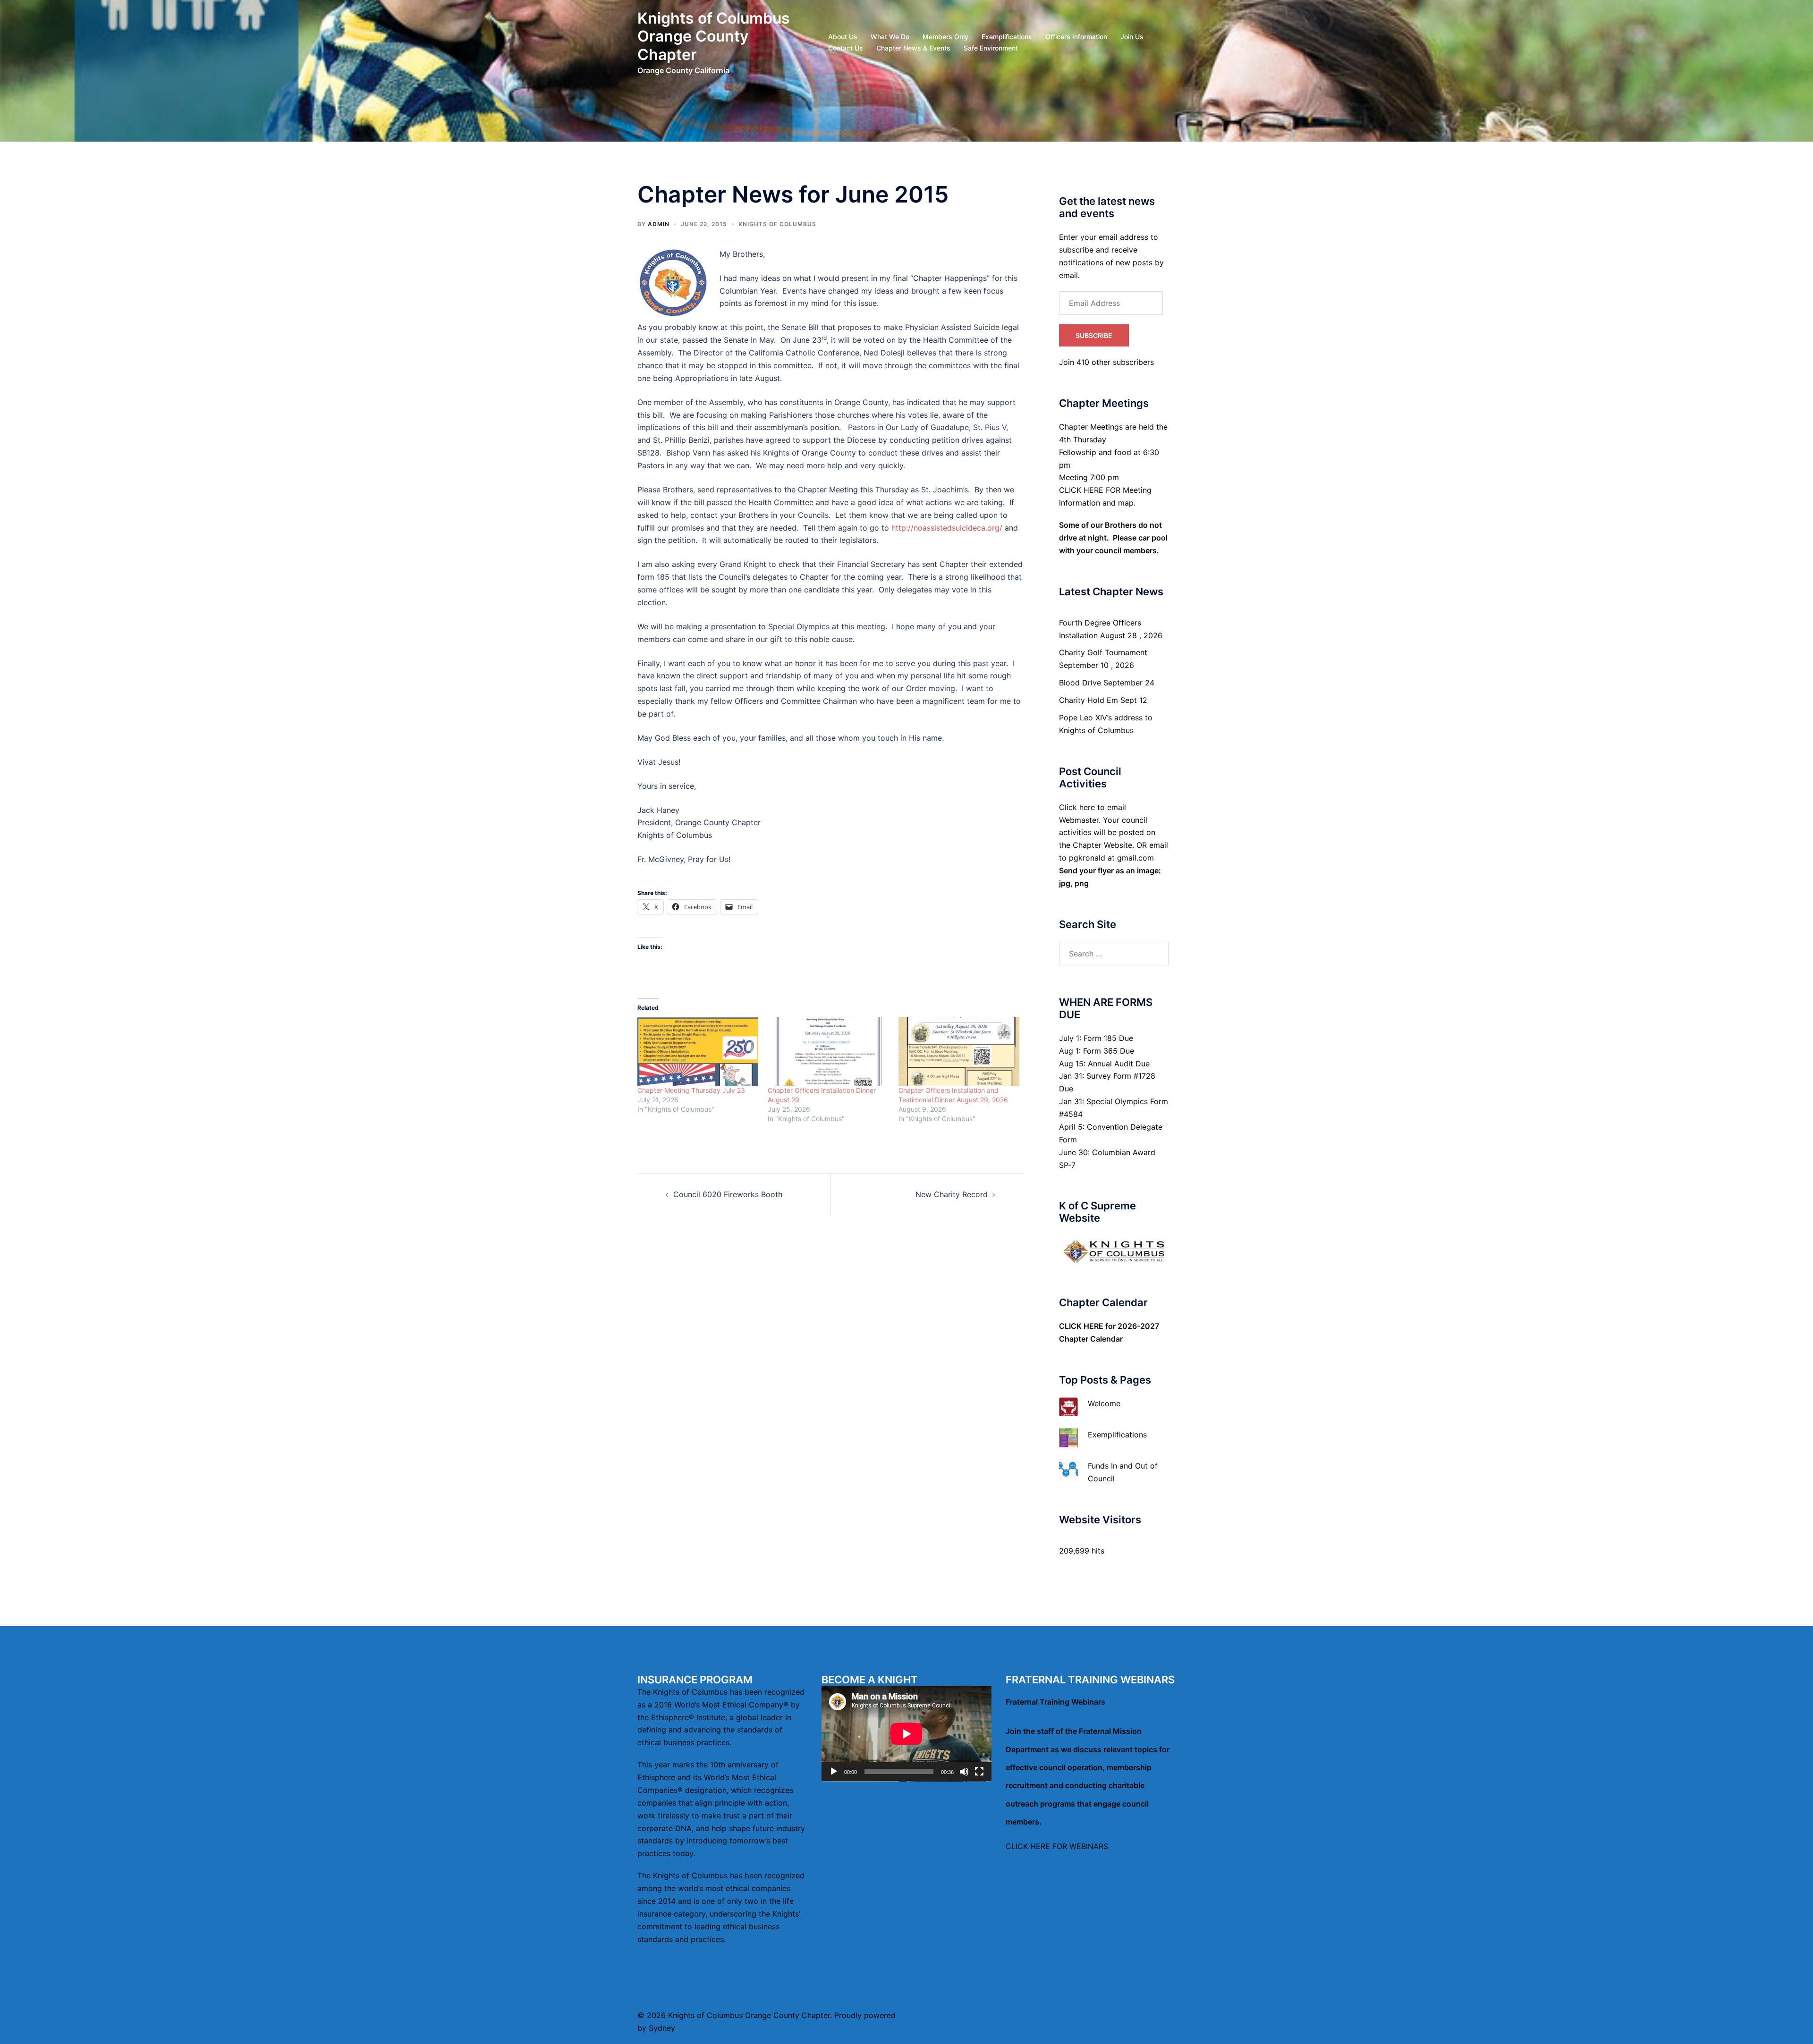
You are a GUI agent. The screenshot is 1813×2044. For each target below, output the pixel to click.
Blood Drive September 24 (1107, 683)
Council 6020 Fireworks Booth (728, 1194)
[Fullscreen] (979, 1772)
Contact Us (846, 48)
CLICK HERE (1081, 1326)
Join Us (1132, 37)
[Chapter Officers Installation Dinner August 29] (828, 1052)
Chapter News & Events (913, 48)
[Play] (834, 1772)
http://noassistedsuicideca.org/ (947, 528)
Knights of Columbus (777, 224)
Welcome (1104, 1403)
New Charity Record (952, 1194)
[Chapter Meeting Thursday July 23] (698, 1052)
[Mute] (964, 1772)
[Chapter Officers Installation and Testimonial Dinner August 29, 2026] (959, 1052)
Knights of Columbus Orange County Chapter (714, 36)
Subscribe (1094, 335)
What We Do (890, 37)
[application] (906, 1734)
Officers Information (1076, 37)
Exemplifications (1007, 37)
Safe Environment (991, 48)
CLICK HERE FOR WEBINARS (1057, 1846)
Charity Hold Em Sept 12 (1103, 700)
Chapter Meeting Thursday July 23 (691, 1090)
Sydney (662, 2028)
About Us (843, 37)
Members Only (945, 37)
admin (659, 224)
